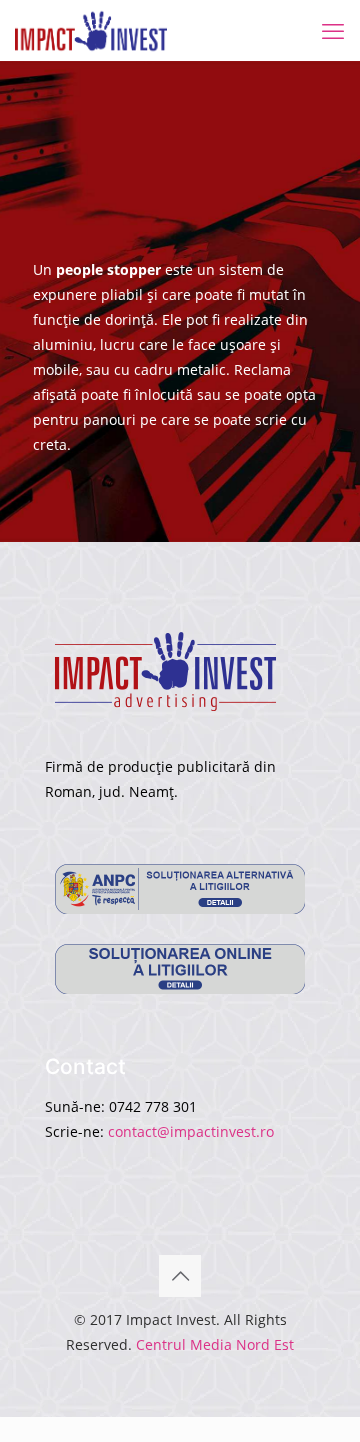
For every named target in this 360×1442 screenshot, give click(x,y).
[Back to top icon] (180, 1276)
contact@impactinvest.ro (191, 1131)
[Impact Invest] (91, 30)
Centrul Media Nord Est (215, 1344)
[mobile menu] (333, 30)
